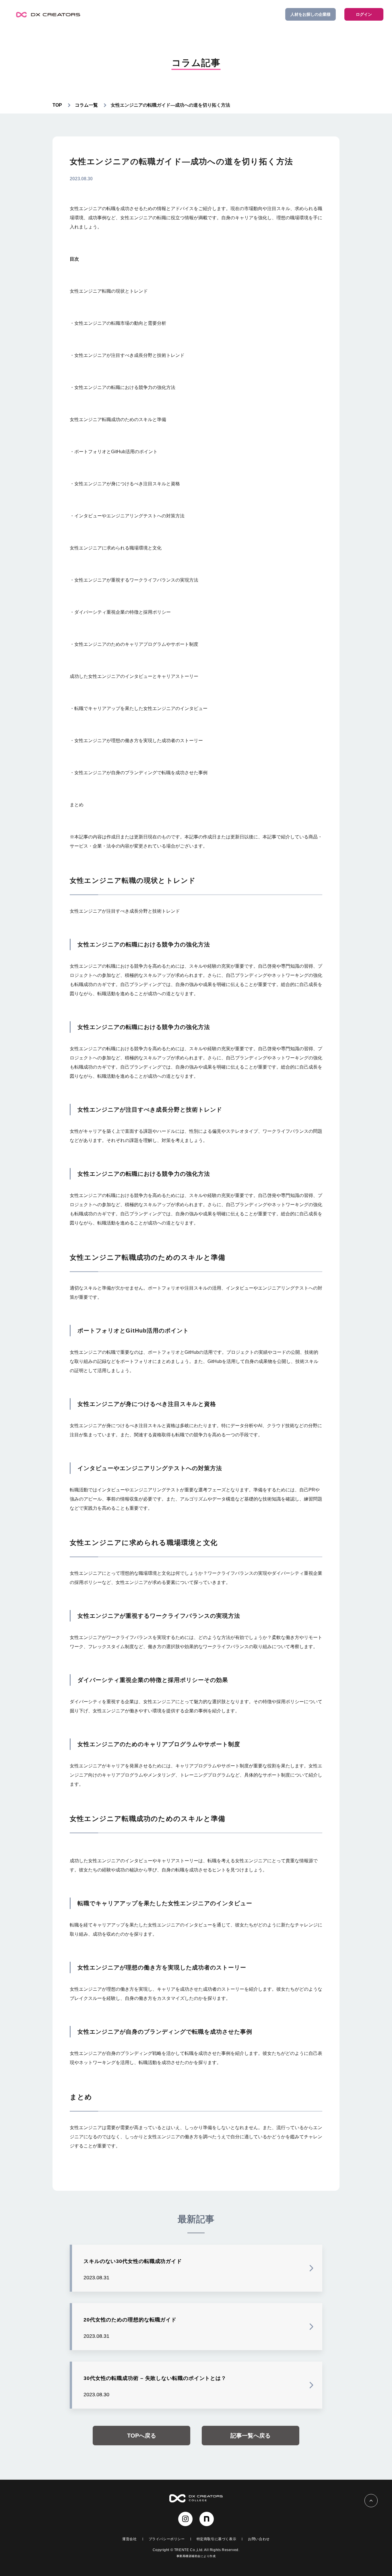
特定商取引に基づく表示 (217, 2539)
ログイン (364, 14)
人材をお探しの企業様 (311, 14)
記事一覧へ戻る (251, 2436)
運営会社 (129, 2539)
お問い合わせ (259, 2539)
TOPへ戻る (142, 2436)
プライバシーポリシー (167, 2539)
